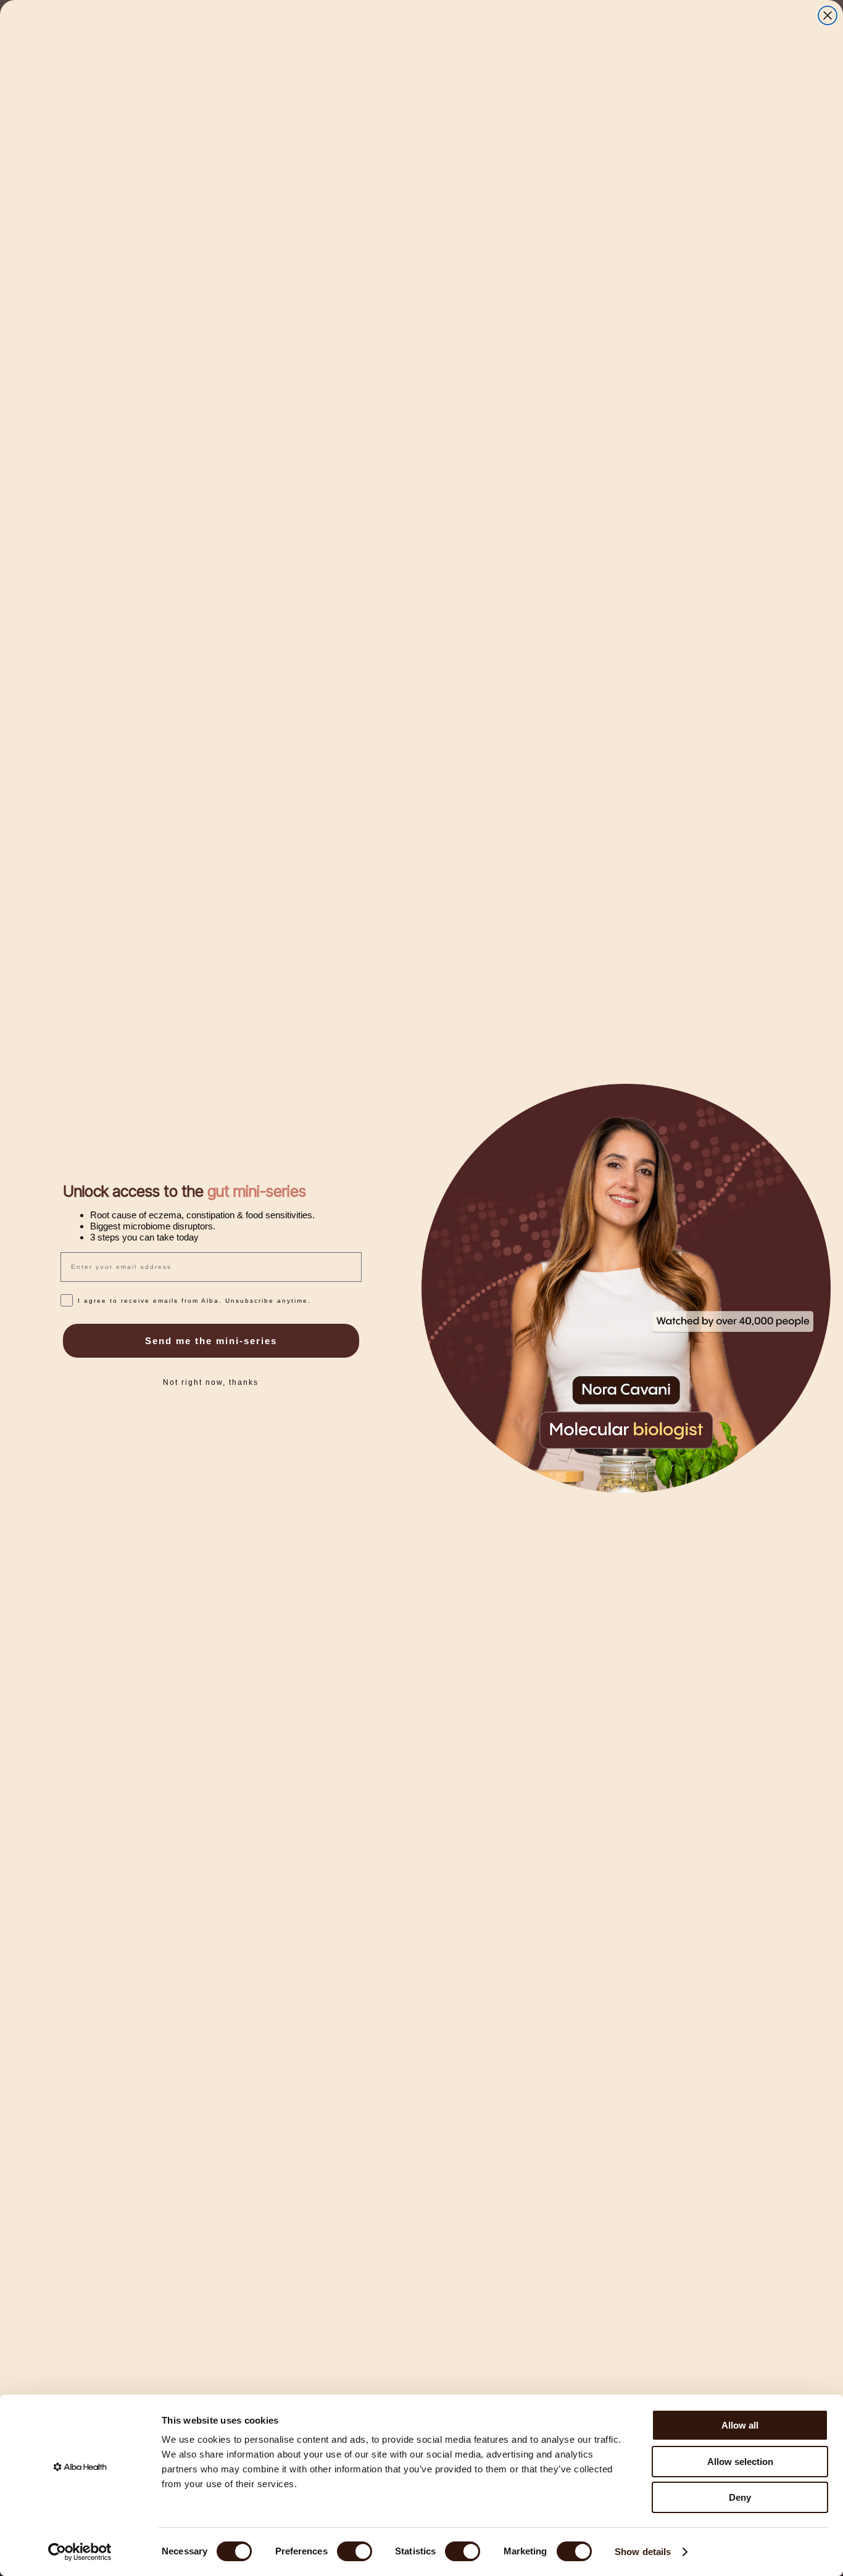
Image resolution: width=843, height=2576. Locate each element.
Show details (643, 2552)
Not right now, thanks (211, 1382)
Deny (740, 2497)
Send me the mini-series (211, 1341)
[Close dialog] (828, 15)
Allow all (740, 2425)
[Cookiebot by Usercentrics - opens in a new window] (80, 2552)
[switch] (355, 2551)
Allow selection (740, 2462)
